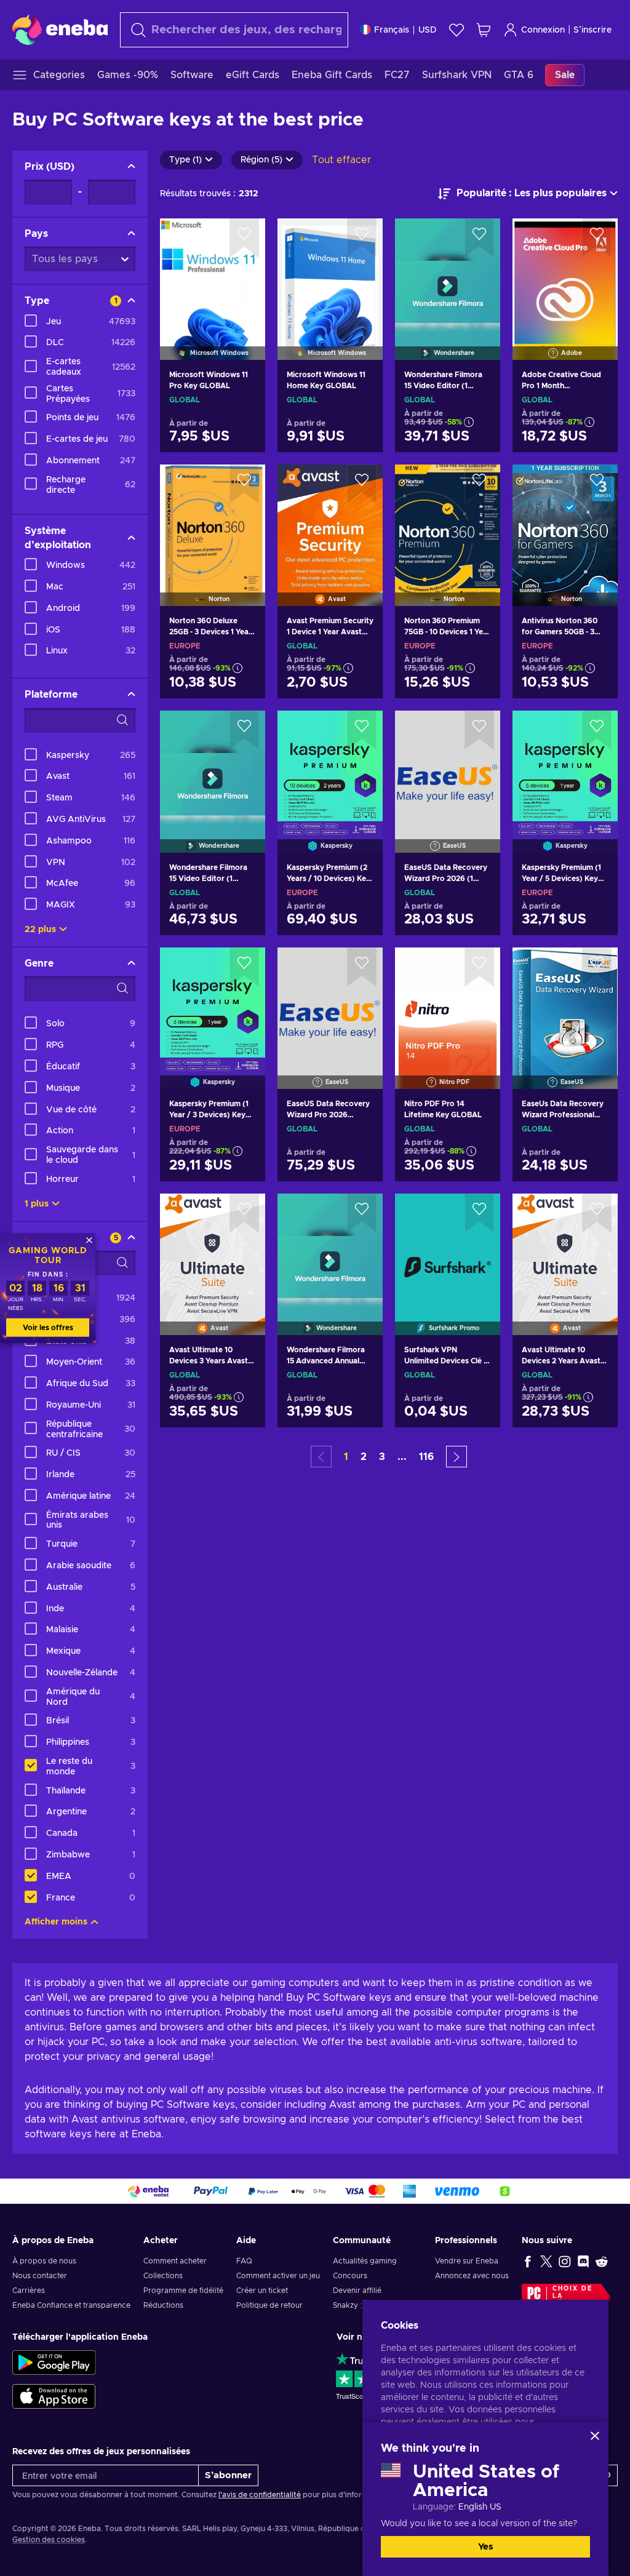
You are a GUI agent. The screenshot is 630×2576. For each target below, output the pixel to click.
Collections (163, 2276)
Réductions (163, 2305)
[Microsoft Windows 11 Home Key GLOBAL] (330, 273)
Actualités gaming (365, 2261)
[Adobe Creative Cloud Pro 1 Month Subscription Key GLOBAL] (565, 273)
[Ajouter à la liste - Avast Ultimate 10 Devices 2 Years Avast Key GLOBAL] (597, 1213)
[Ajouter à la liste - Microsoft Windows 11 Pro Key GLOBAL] (244, 238)
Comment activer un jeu (278, 2276)
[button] (457, 1457)
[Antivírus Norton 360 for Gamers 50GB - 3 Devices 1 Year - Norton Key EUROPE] (565, 520)
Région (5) (261, 160)
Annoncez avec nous (472, 2276)
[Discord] (583, 2261)
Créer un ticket (262, 2291)
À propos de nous (44, 2261)
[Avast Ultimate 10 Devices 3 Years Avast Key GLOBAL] (213, 1249)
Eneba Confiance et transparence (71, 2305)
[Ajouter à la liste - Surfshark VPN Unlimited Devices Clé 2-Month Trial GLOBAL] (479, 1213)
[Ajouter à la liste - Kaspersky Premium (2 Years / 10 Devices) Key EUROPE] (362, 730)
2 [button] (364, 1457)
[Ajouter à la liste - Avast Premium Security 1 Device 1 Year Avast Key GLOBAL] (362, 484)
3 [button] (382, 1457)
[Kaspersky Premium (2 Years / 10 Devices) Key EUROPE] (330, 766)
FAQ (244, 2261)
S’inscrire (592, 30)
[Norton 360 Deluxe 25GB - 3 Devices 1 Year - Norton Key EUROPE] (213, 520)
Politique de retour (269, 2305)
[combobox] (234, 30)
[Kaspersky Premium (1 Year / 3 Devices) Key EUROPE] (213, 1003)
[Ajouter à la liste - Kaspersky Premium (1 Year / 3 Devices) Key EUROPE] (244, 967)
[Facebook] (528, 2261)
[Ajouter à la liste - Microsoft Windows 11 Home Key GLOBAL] (362, 238)
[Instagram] (565, 2261)
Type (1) (185, 160)
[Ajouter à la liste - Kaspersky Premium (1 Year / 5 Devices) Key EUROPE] (597, 730)
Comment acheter (175, 2261)
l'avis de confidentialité (260, 2495)
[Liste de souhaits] (457, 30)
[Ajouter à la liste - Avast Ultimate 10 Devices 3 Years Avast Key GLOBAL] (244, 1213)
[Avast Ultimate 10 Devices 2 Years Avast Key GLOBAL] (565, 1249)
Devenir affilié (357, 2291)
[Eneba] (60, 30)
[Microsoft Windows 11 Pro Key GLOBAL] (213, 273)
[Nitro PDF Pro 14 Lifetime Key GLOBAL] (448, 1003)
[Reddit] (602, 2261)
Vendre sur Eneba (467, 2261)
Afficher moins (56, 1922)
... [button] (402, 1457)
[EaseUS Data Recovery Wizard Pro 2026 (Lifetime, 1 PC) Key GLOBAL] (330, 1003)
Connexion (543, 30)
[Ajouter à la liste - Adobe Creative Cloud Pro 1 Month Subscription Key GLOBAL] (597, 238)
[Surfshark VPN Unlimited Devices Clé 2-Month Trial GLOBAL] (448, 1249)
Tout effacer (341, 160)
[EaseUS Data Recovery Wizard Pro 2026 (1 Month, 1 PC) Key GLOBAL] (448, 766)
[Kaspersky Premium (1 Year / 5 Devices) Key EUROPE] (565, 766)
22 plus (40, 930)
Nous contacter (40, 2276)
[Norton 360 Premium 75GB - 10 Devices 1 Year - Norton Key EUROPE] (448, 520)
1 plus (37, 1204)
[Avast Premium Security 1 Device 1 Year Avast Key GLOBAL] (330, 520)
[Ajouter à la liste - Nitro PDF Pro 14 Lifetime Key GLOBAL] (479, 967)
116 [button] (426, 1457)
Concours (350, 2276)
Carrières (29, 2291)
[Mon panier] (484, 30)
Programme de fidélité (183, 2291)
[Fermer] (595, 2436)
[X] (546, 2261)
